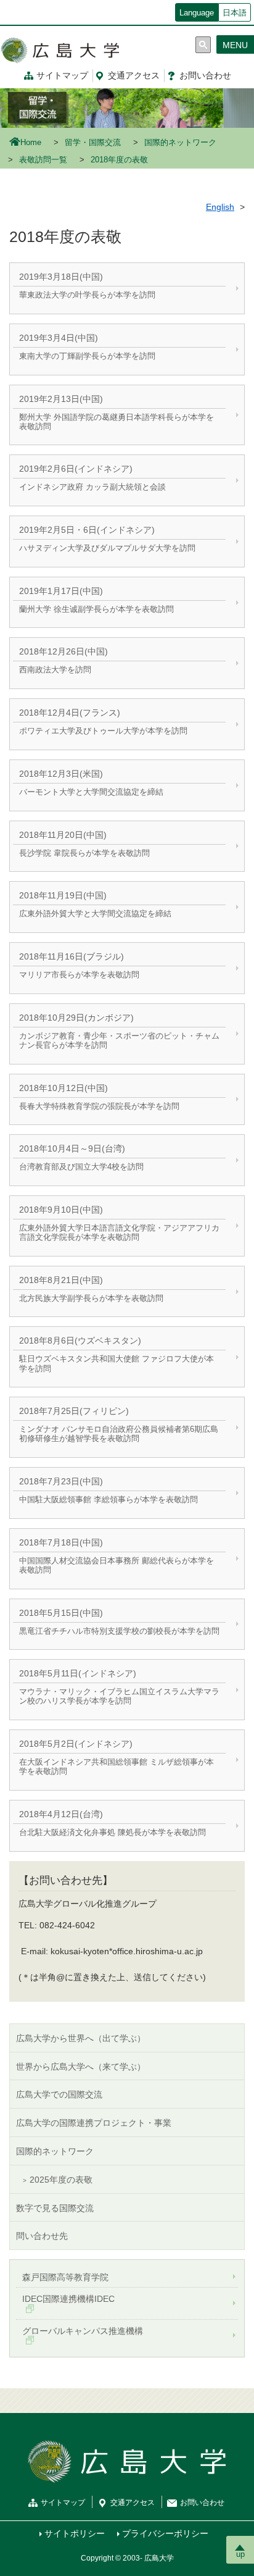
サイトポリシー (75, 2533)
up (240, 2554)
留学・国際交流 (93, 143)
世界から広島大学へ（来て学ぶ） (81, 2067)
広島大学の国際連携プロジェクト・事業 (94, 2123)
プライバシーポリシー (165, 2533)
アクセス (134, 75)
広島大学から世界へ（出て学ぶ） (81, 2038)
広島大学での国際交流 (59, 2094)
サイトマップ (62, 75)
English (220, 207)
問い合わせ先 (42, 2236)
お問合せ (205, 75)
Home (31, 143)
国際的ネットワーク (180, 143)
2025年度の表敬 (61, 2180)
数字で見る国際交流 (55, 2208)
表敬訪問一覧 (43, 160)
